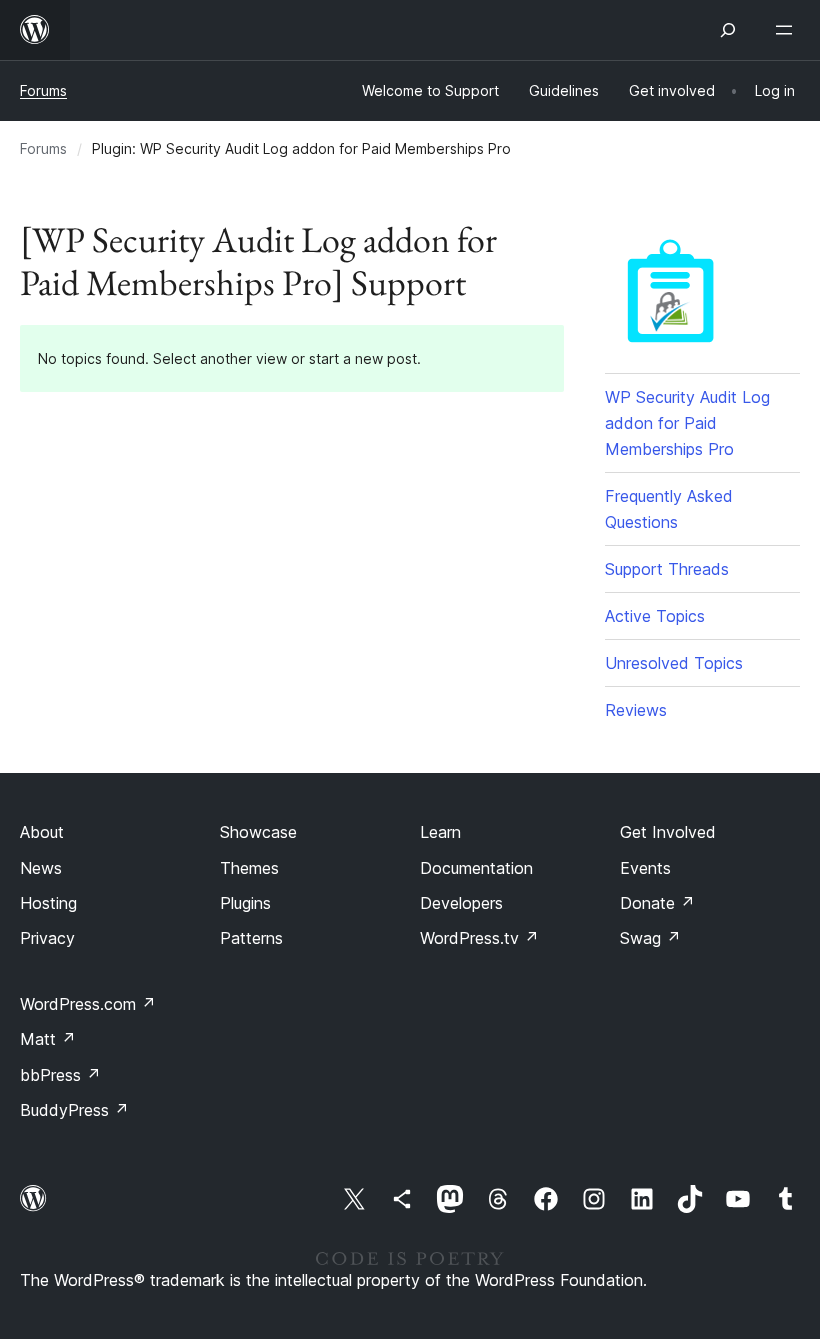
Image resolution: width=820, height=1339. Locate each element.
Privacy (47, 938)
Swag (650, 938)
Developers (461, 903)
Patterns (251, 938)
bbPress (60, 1075)
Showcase (258, 832)
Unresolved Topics (674, 663)
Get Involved (668, 832)
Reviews (636, 710)
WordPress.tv (479, 938)
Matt (48, 1039)
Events (645, 868)
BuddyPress (74, 1110)
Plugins (245, 903)
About (42, 832)
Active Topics (655, 616)
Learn (440, 832)
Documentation (476, 868)
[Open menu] (788, 30)
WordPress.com (88, 1004)
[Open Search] (728, 30)
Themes (249, 868)
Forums (43, 90)
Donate (657, 903)
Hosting (48, 903)
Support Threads (667, 569)
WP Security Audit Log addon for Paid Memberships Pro (687, 423)
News (41, 868)
